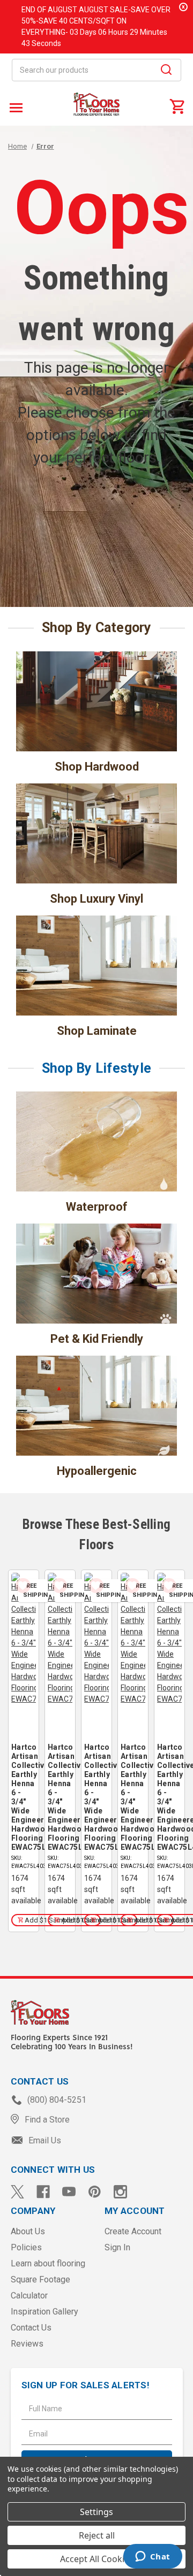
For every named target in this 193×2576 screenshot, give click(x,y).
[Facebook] (43, 2192)
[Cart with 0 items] (177, 106)
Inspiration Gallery (44, 2312)
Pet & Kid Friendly (97, 1339)
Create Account (133, 2231)
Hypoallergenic (97, 1471)
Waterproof (97, 1207)
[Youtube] (69, 2192)
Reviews (27, 2344)
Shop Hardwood (97, 767)
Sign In (117, 2247)
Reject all (97, 2535)
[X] (17, 2192)
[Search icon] (166, 71)
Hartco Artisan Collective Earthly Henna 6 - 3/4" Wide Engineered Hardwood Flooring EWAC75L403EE (24, 1797)
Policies (26, 2247)
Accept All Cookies (97, 2559)
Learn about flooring (48, 2263)
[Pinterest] (95, 2192)
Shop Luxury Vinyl (96, 899)
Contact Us (31, 2328)
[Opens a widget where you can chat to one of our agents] (153, 2557)
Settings (96, 2512)
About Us (28, 2231)
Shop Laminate (97, 1031)
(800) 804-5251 (56, 2100)
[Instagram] (120, 2192)
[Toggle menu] (15, 107)
